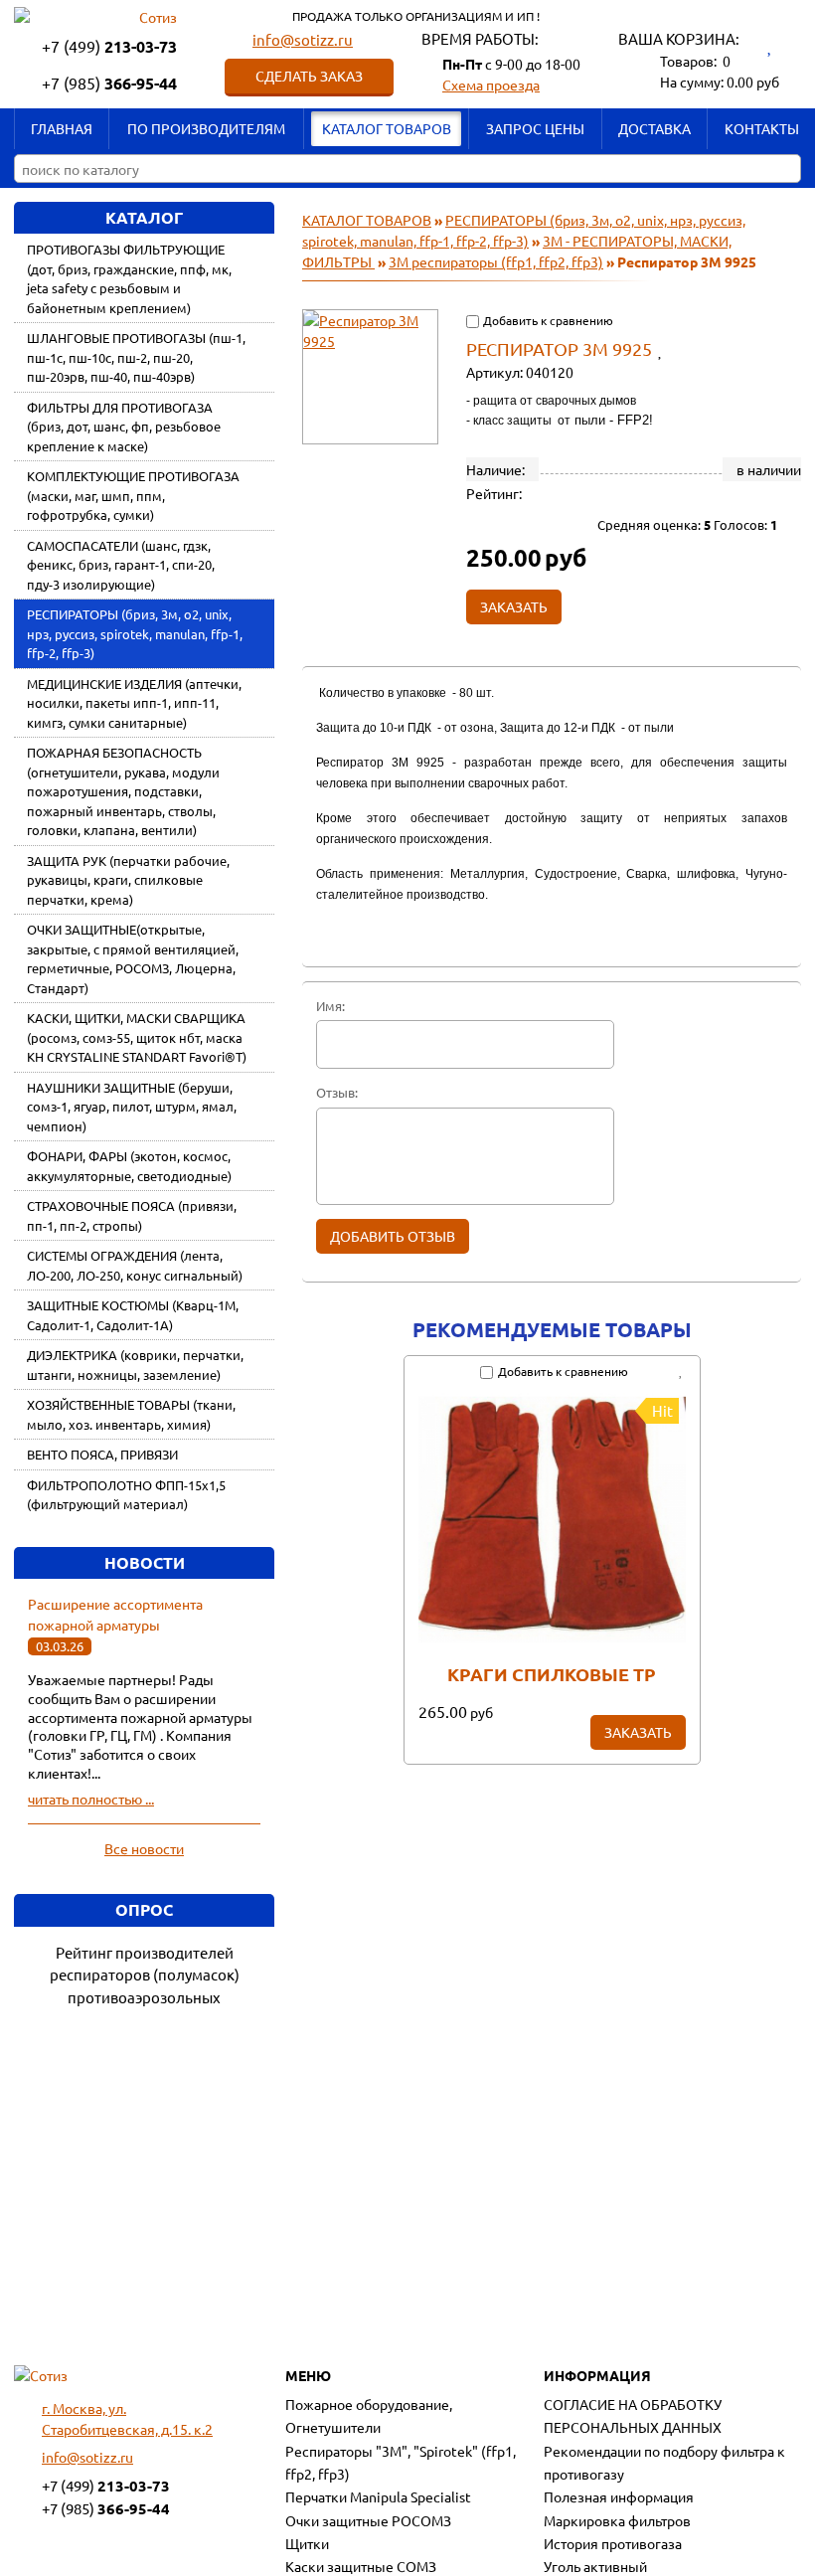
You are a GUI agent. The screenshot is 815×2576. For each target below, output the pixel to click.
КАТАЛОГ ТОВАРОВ (387, 128)
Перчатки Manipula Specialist (378, 2496)
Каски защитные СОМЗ (361, 2566)
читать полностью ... (91, 1799)
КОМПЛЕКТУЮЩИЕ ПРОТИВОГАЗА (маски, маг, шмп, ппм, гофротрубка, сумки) (133, 495)
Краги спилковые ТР (552, 1674)
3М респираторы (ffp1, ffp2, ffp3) (496, 261)
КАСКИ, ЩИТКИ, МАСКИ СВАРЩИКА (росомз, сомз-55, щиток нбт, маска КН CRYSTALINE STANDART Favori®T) (137, 1037)
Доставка (654, 128)
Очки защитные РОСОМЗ (368, 2520)
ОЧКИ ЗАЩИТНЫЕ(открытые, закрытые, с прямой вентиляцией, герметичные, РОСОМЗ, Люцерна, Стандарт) (133, 958)
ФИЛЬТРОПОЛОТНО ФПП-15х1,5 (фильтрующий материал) (126, 1495)
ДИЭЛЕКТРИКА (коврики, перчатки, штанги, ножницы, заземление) (135, 1365)
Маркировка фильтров (617, 2520)
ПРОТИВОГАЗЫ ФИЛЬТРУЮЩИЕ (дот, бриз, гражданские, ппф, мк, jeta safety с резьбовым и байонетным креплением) (129, 278)
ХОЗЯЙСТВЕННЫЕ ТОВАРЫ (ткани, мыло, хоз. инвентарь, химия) (131, 1414)
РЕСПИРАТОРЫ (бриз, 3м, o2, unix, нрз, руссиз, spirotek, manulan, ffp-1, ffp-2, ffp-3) (135, 633)
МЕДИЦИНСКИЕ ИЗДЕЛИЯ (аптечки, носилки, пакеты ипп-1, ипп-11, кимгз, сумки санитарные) (134, 703)
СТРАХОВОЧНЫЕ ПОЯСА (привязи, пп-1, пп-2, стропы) (132, 1215)
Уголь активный (595, 2566)
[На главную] (41, 2376)
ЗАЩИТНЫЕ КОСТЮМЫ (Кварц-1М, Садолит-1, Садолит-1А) (133, 1315)
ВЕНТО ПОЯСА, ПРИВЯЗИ (102, 1454)
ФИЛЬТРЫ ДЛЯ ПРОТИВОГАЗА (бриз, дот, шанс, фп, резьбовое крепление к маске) (124, 427)
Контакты (762, 128)
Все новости (144, 1848)
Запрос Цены (535, 128)
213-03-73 (109, 46)
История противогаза (613, 2543)
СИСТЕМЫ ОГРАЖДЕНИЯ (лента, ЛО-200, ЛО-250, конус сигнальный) (135, 1265)
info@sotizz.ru (303, 39)
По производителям (206, 128)
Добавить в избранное (668, 348)
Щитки (307, 2543)
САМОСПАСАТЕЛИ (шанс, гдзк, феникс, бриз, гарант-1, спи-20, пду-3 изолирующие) (121, 565)
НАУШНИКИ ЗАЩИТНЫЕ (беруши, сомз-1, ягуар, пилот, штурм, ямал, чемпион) (132, 1107)
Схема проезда (491, 85)
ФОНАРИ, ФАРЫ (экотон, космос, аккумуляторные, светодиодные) (129, 1166)
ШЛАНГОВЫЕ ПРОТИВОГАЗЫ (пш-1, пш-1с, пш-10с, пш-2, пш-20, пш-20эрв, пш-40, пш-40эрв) (136, 357)
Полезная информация (619, 2496)
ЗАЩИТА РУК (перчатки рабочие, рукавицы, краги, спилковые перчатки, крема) (128, 880)
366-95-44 (109, 83)
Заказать (638, 1732)
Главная (62, 128)
